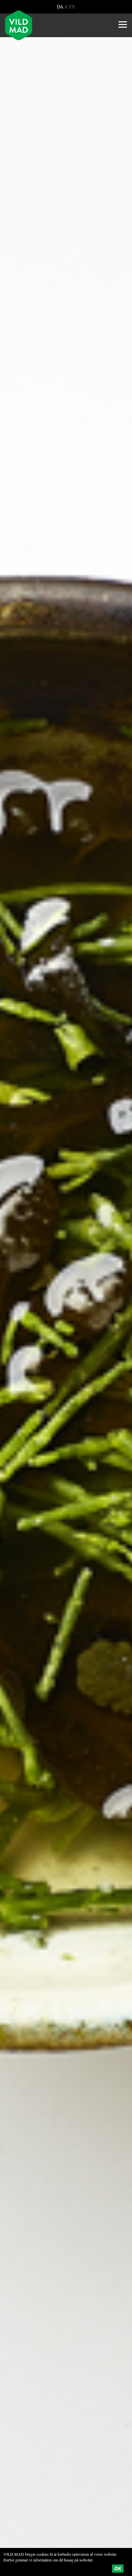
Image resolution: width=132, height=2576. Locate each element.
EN (71, 7)
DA (61, 7)
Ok (118, 2569)
